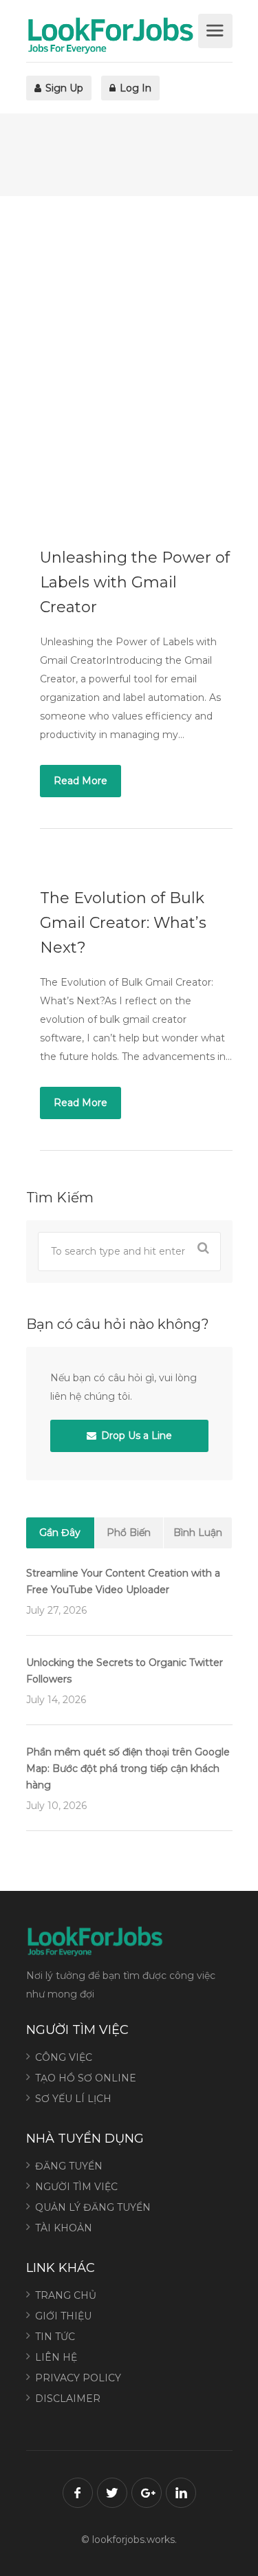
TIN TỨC (55, 2337)
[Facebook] (78, 2493)
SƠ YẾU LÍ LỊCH (73, 2099)
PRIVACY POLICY (78, 2378)
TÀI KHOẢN (64, 2228)
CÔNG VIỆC (64, 2057)
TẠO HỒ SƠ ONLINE (86, 2078)
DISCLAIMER (68, 2399)
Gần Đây (60, 1533)
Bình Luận (198, 1533)
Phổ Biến (129, 1533)
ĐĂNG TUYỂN (69, 2166)
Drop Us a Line (135, 1436)
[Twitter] (112, 2493)
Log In (134, 88)
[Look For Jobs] (110, 35)
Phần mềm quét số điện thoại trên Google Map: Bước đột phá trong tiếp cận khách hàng (128, 1768)
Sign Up (63, 88)
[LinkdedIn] (181, 2493)
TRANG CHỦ (66, 2295)
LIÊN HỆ (56, 2357)
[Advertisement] (129, 359)
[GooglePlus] (147, 2493)
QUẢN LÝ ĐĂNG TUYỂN (93, 2207)
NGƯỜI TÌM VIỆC (76, 2187)
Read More (80, 781)
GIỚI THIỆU (63, 2316)
